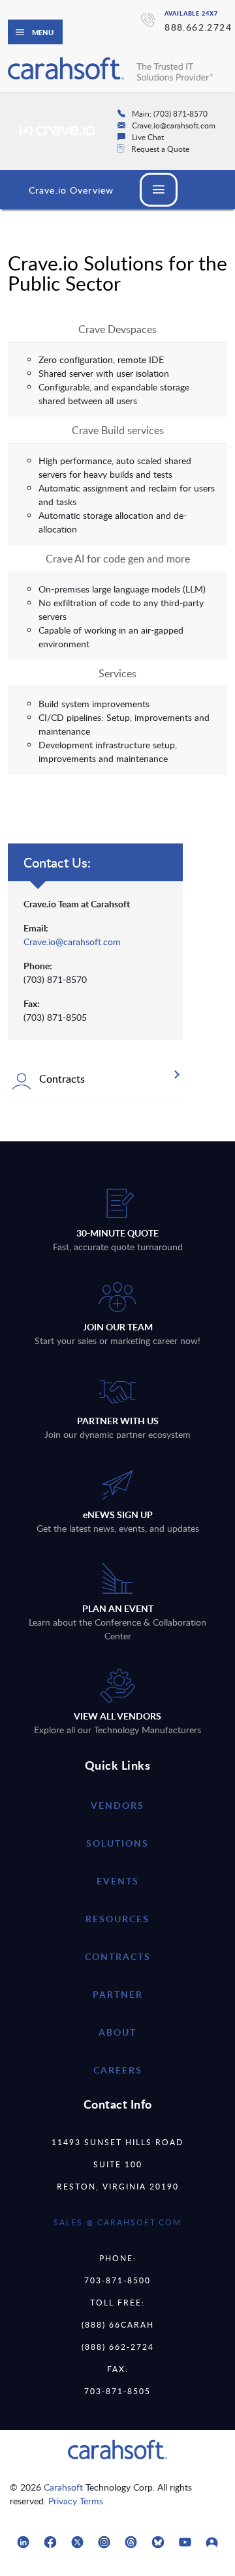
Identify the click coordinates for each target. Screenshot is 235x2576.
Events (118, 1881)
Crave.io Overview (71, 190)
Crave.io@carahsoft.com (72, 942)
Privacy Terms (76, 2501)
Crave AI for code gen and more (118, 559)
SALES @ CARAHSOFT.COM (117, 2222)
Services (117, 673)
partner (118, 1994)
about (117, 2032)
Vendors (117, 1805)
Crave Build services (118, 430)
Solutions (117, 1843)
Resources (117, 1919)
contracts (118, 1956)
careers (118, 2070)
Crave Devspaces (117, 329)
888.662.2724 (198, 27)
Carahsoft (63, 2487)
